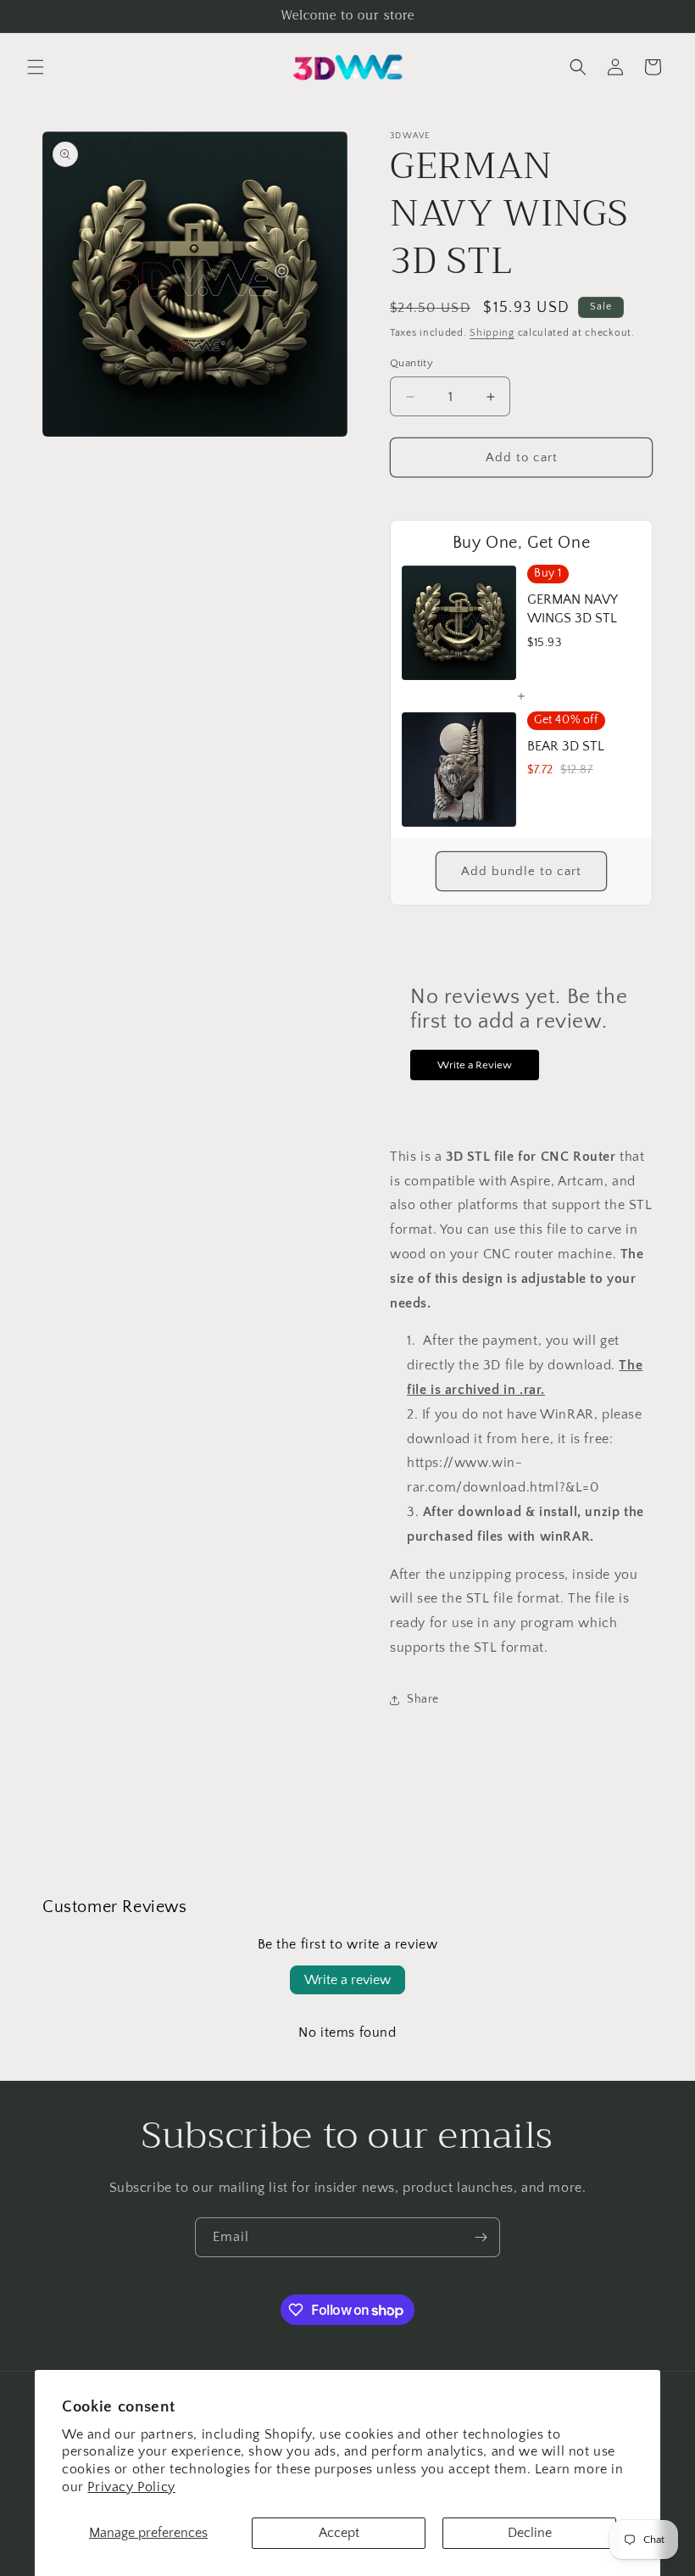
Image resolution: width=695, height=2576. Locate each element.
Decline (530, 2533)
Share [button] (423, 1699)
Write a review (347, 1980)
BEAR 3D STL (566, 746)
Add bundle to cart (521, 871)
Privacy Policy (131, 2487)
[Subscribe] (481, 2237)
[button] (36, 67)
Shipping (492, 333)
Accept (339, 2533)
